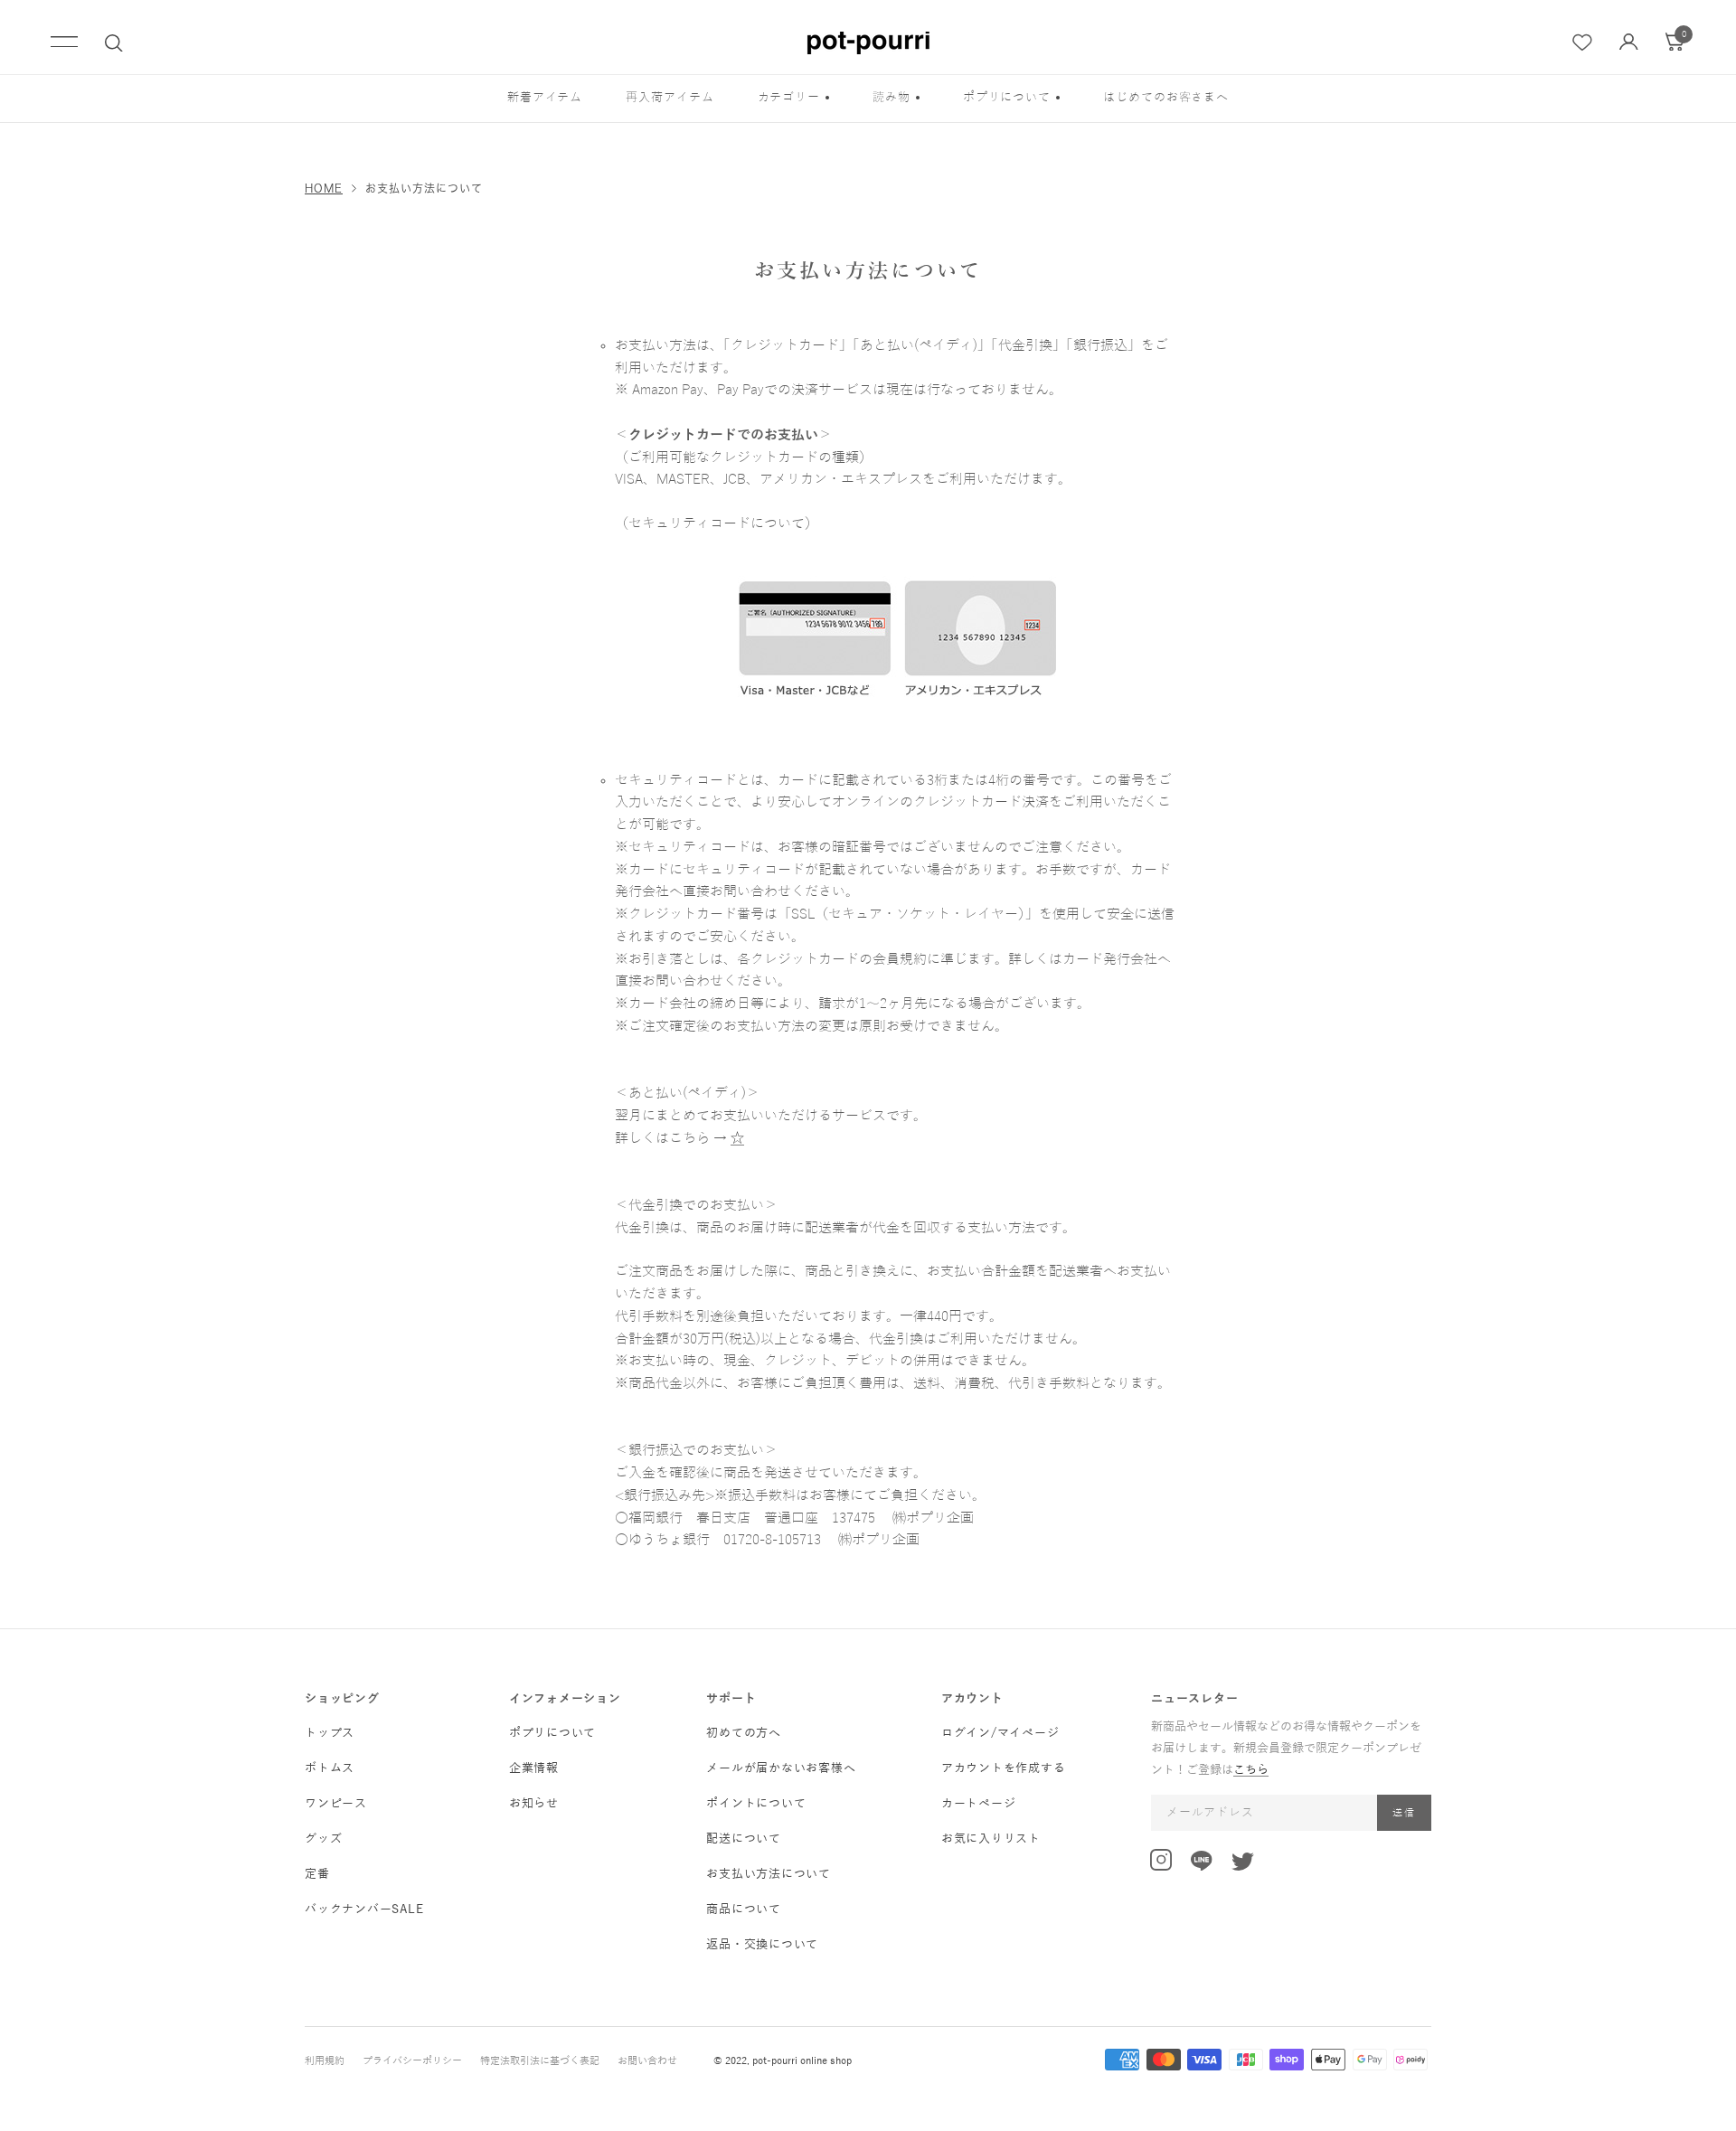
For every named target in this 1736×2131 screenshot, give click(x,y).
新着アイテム (545, 98)
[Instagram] (1161, 1863)
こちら (1251, 1770)
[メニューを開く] (64, 43)
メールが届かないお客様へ (781, 1768)
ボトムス (330, 1768)
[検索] (114, 43)
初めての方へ (744, 1733)
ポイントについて (756, 1804)
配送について (744, 1839)
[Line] (1202, 1864)
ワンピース (336, 1804)
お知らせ (534, 1804)
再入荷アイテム (670, 98)
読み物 (892, 98)
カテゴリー (789, 98)
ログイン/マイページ (1000, 1733)
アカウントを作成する (1004, 1768)
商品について (744, 1909)
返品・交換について (762, 1945)
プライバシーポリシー (412, 2060)
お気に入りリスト (991, 1839)
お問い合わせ (647, 2060)
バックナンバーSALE (364, 1909)
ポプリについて (1007, 98)
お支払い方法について (769, 1874)
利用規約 (325, 2060)
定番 (317, 1874)
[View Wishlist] (1583, 43)
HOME (324, 188)
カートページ (979, 1804)
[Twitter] (1243, 1865)
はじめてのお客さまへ (1166, 98)
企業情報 (534, 1768)
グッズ (323, 1839)
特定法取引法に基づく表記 (540, 2060)
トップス (330, 1733)
